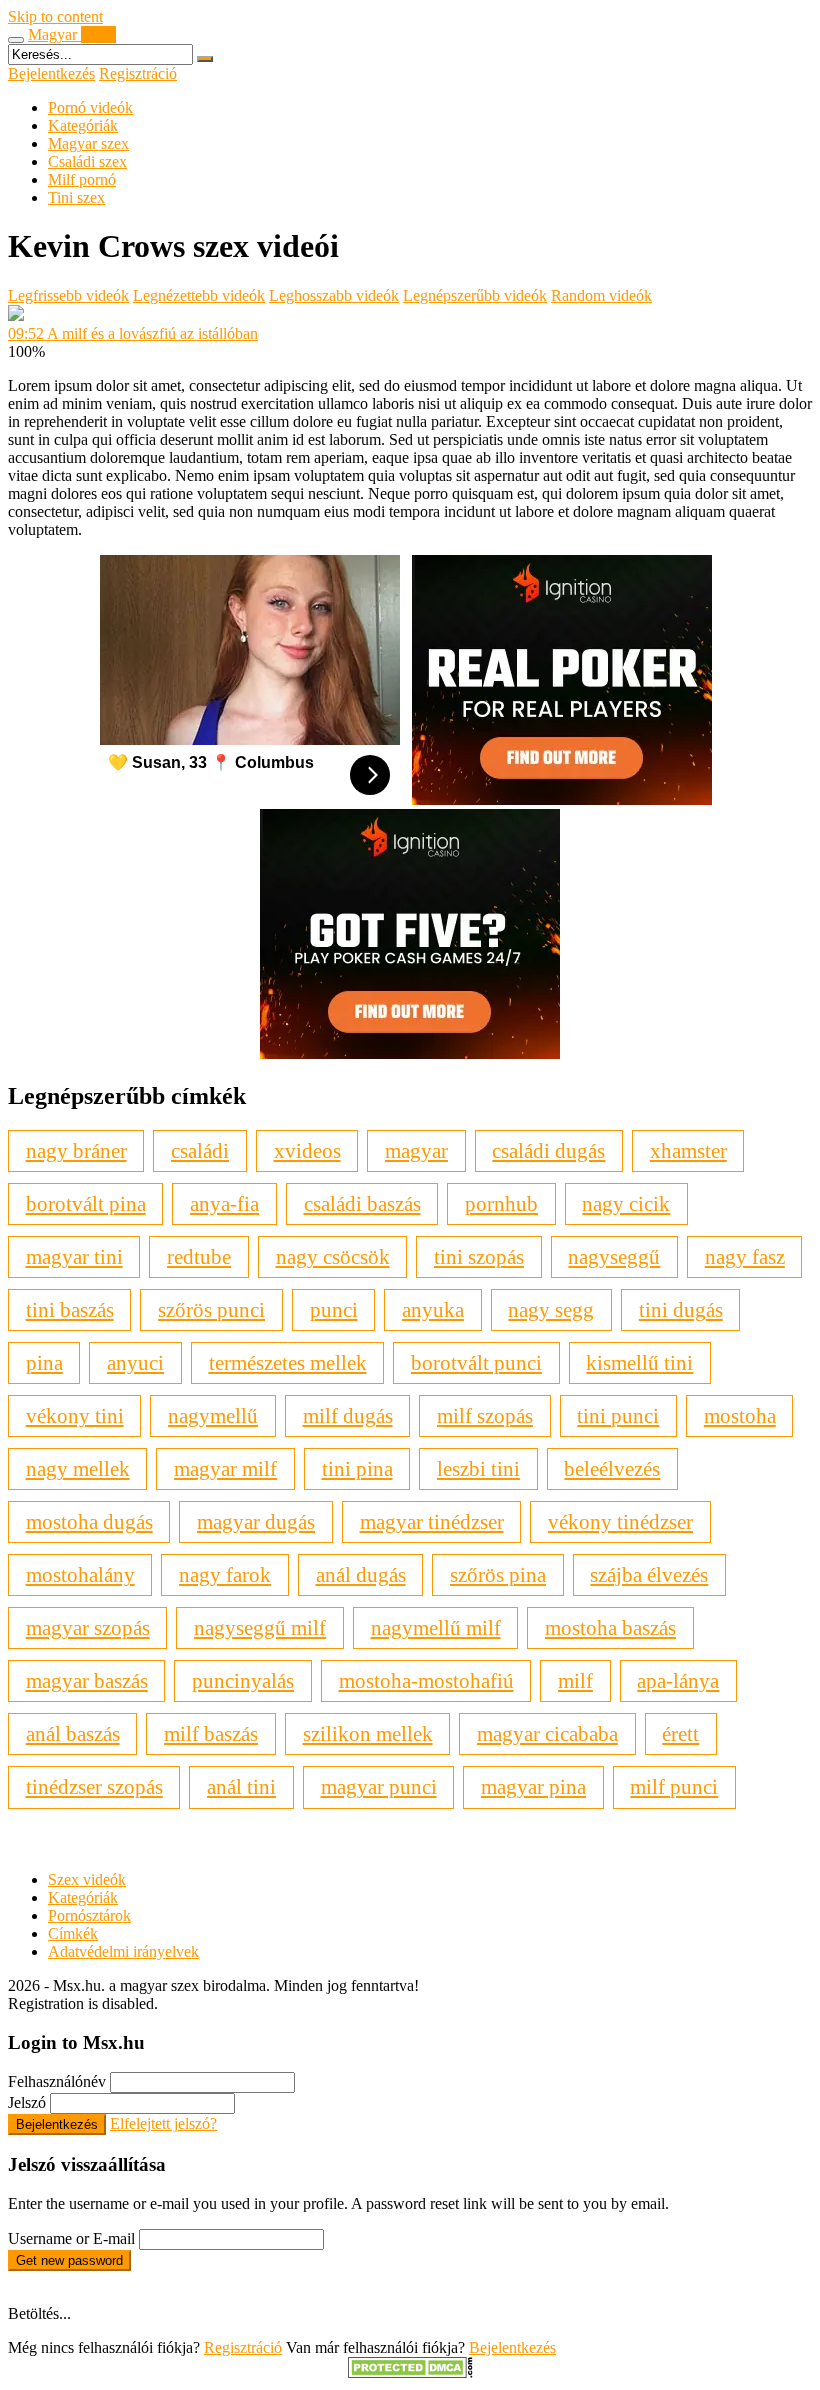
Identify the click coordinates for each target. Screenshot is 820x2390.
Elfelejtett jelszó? (163, 2123)
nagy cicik (626, 1203)
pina (44, 1362)
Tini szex (76, 197)
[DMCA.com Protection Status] (410, 2372)
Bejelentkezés (51, 73)
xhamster (688, 1150)
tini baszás (70, 1309)
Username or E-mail (71, 2238)
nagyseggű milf (260, 1627)
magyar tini (74, 1256)
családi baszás (362, 1203)
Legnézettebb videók (199, 295)
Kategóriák (83, 125)
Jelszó (27, 2102)
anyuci (135, 1362)
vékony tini (75, 1415)
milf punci (674, 1786)
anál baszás (73, 1733)
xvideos (307, 1150)
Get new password (69, 2260)
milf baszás (211, 1733)
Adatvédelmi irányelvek (123, 1951)
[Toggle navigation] (16, 40)
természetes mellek (288, 1362)
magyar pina (533, 1786)
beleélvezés (612, 1468)
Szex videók (87, 1879)
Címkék (73, 1933)
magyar (416, 1150)
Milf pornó (82, 179)
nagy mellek (78, 1468)
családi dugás (548, 1150)
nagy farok (225, 1574)
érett (680, 1733)
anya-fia (224, 1203)
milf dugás (348, 1415)
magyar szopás (88, 1627)
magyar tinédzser (432, 1521)
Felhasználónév (57, 2081)
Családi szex (87, 161)
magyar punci (379, 1786)
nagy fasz (745, 1256)
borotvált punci (476, 1362)
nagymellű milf (436, 1627)
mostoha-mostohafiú (426, 1680)
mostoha (740, 1415)
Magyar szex (88, 143)
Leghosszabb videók (334, 295)
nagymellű (213, 1415)
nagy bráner (76, 1150)
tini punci (618, 1415)
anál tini (241, 1786)
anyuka (433, 1309)
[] (205, 59)
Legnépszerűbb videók (475, 295)
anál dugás (361, 1574)
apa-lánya (678, 1680)
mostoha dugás (89, 1521)
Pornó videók (90, 107)
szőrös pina (498, 1574)
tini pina (357, 1468)
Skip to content (55, 16)
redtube (199, 1256)
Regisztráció (138, 73)
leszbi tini (478, 1468)
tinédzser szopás (94, 1786)
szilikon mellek (368, 1733)
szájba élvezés (649, 1574)
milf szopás (485, 1415)
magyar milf (225, 1468)
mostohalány (80, 1574)
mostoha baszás (610, 1627)
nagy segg (551, 1309)
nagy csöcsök (333, 1256)
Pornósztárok (89, 1915)
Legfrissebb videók (68, 295)
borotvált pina (86, 1203)
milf (575, 1680)
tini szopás (479, 1256)
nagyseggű (614, 1256)
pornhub (501, 1203)
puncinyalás (243, 1680)
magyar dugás (256, 1521)
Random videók (601, 295)
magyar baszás (87, 1680)
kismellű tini (639, 1362)
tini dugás (681, 1309)
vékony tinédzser (620, 1521)
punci (334, 1309)
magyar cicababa (547, 1733)
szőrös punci (211, 1309)
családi (200, 1150)
